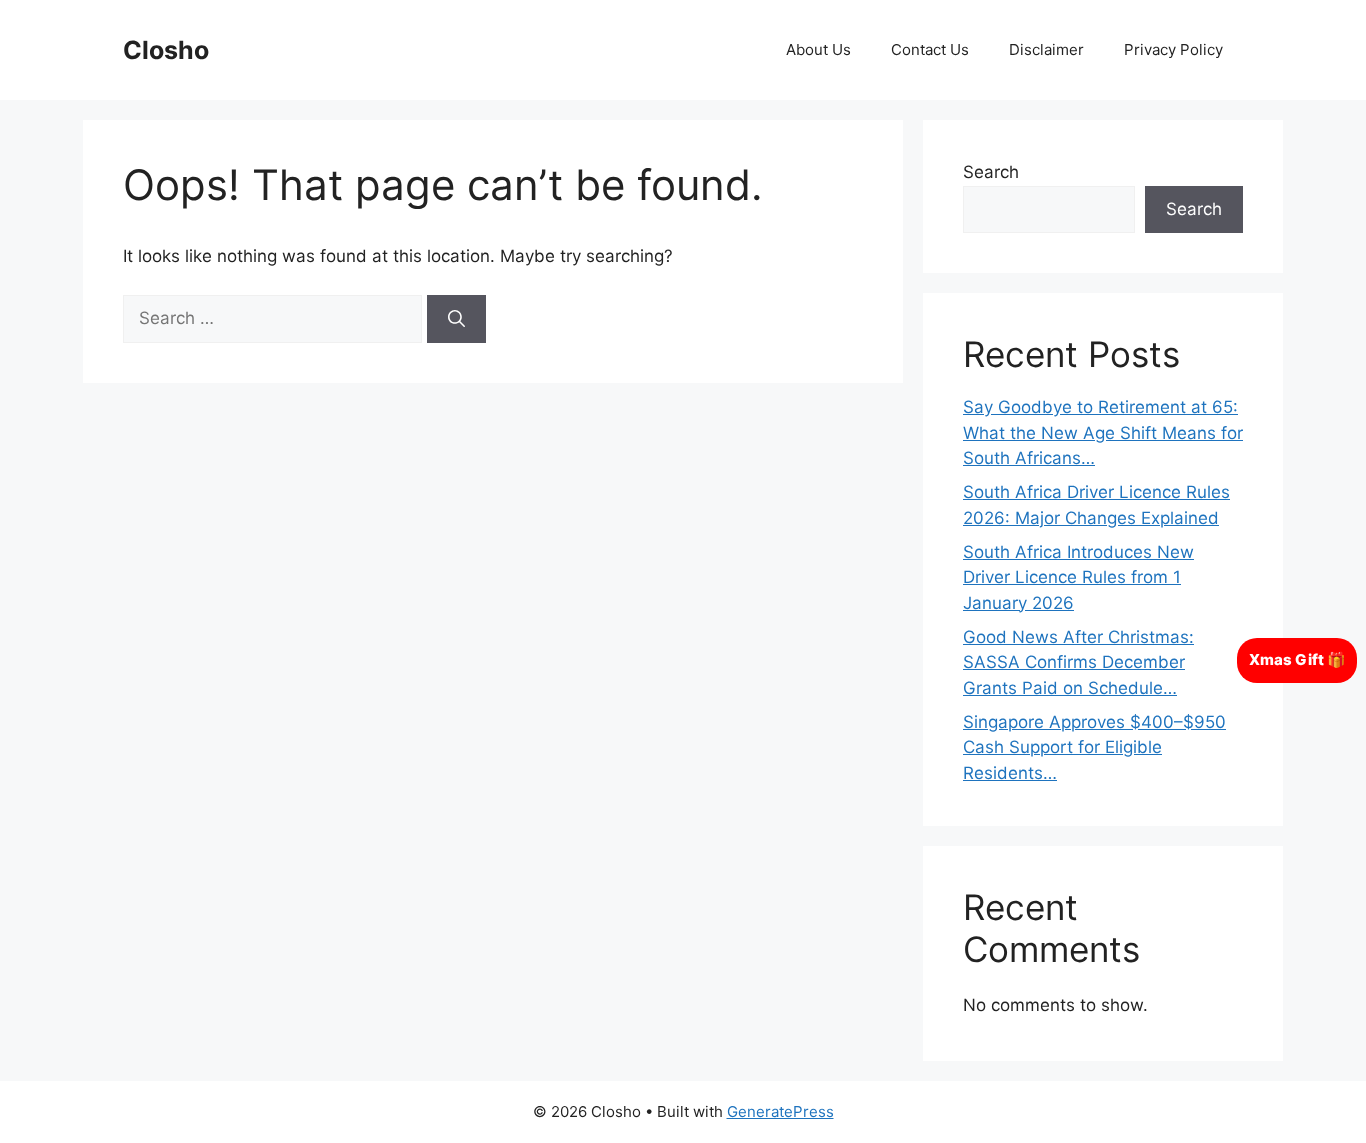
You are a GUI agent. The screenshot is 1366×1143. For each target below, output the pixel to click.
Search (991, 172)
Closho (166, 50)
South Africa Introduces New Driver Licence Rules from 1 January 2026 (1078, 577)
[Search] (456, 319)
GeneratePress (780, 1111)
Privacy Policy (1173, 49)
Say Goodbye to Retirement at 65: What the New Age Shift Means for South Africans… (1103, 432)
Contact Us (930, 49)
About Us (818, 49)
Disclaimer (1046, 49)
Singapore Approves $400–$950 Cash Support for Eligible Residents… (1094, 747)
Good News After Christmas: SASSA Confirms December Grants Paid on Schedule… (1078, 662)
